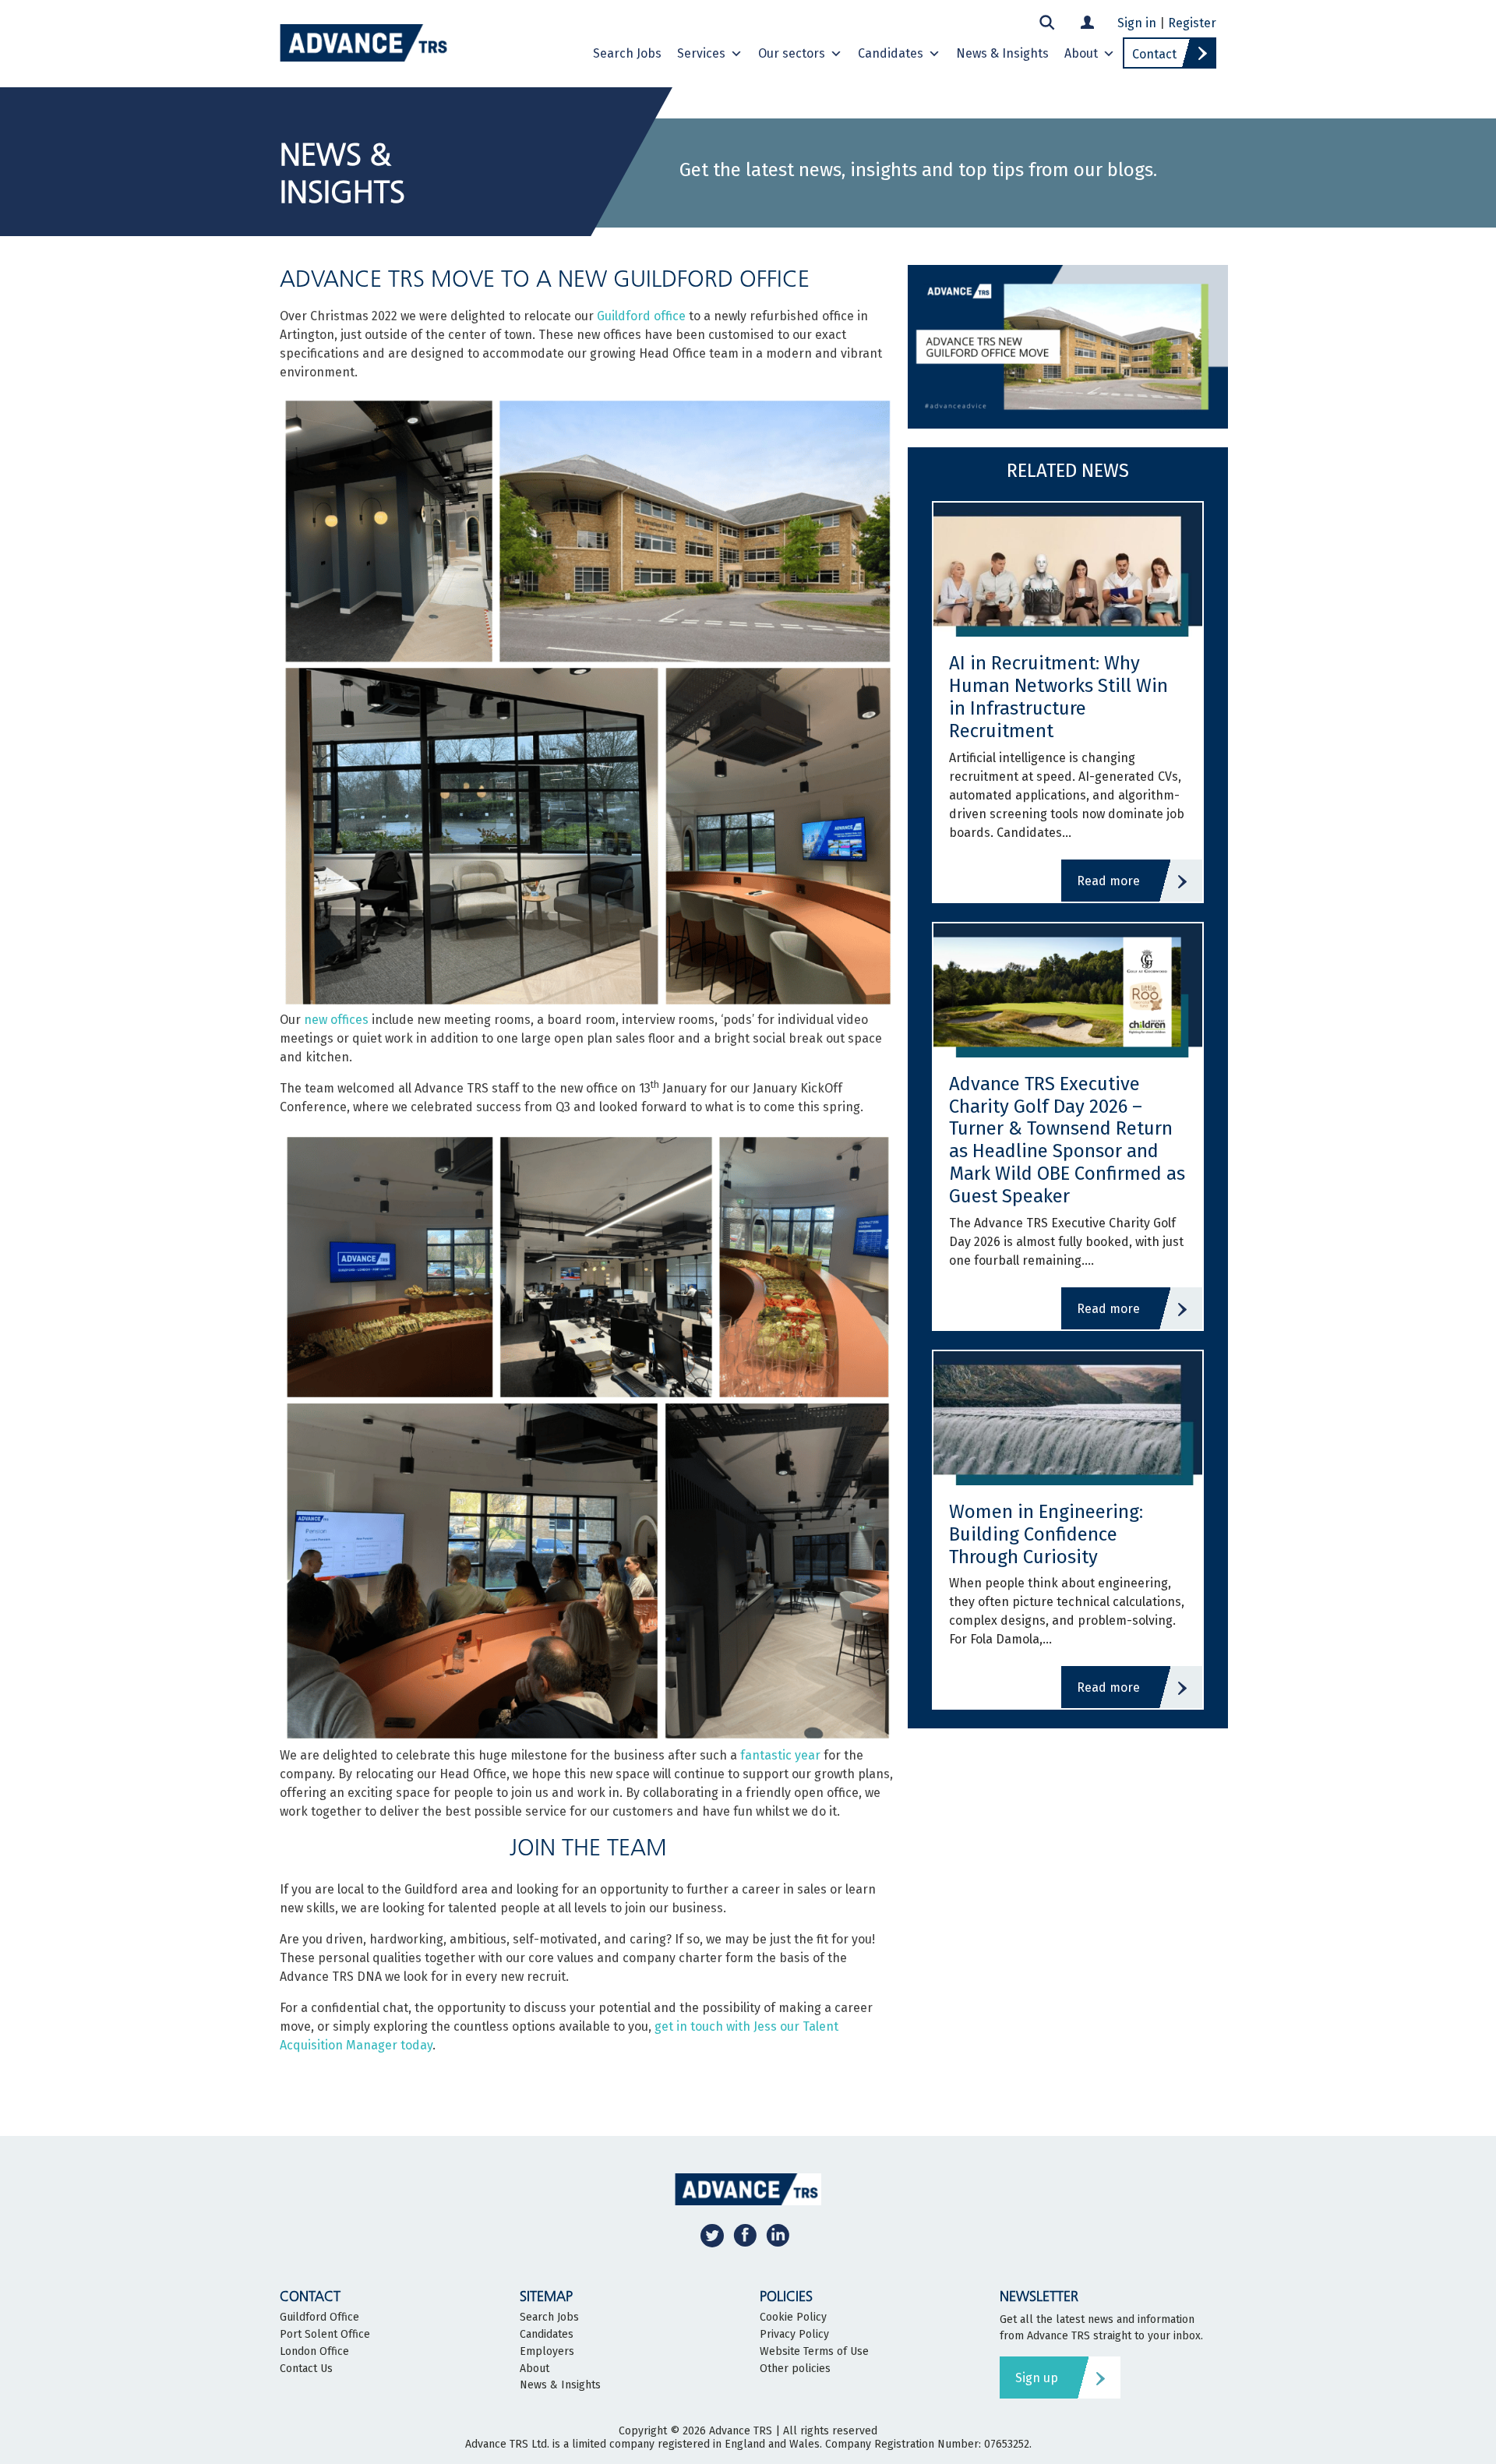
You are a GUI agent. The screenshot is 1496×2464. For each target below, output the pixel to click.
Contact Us (306, 2369)
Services (701, 53)
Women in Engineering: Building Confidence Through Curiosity (1046, 1534)
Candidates (891, 53)
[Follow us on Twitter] (712, 2235)
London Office (314, 2352)
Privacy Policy (794, 2335)
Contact (1154, 54)
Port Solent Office (325, 2335)
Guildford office (641, 316)
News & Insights (1002, 53)
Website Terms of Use (814, 2352)
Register (1192, 23)
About (1081, 53)
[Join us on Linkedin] (778, 2235)
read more (1108, 881)
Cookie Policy (793, 2318)
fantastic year (780, 1755)
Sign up (1037, 2378)
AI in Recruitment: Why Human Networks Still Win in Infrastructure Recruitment (1058, 697)
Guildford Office (319, 2318)
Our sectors (792, 53)
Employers (547, 2352)
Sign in (1137, 23)
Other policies (795, 2369)
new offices (335, 1020)
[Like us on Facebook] (745, 2235)
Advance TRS (741, 2431)
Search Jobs (627, 53)
